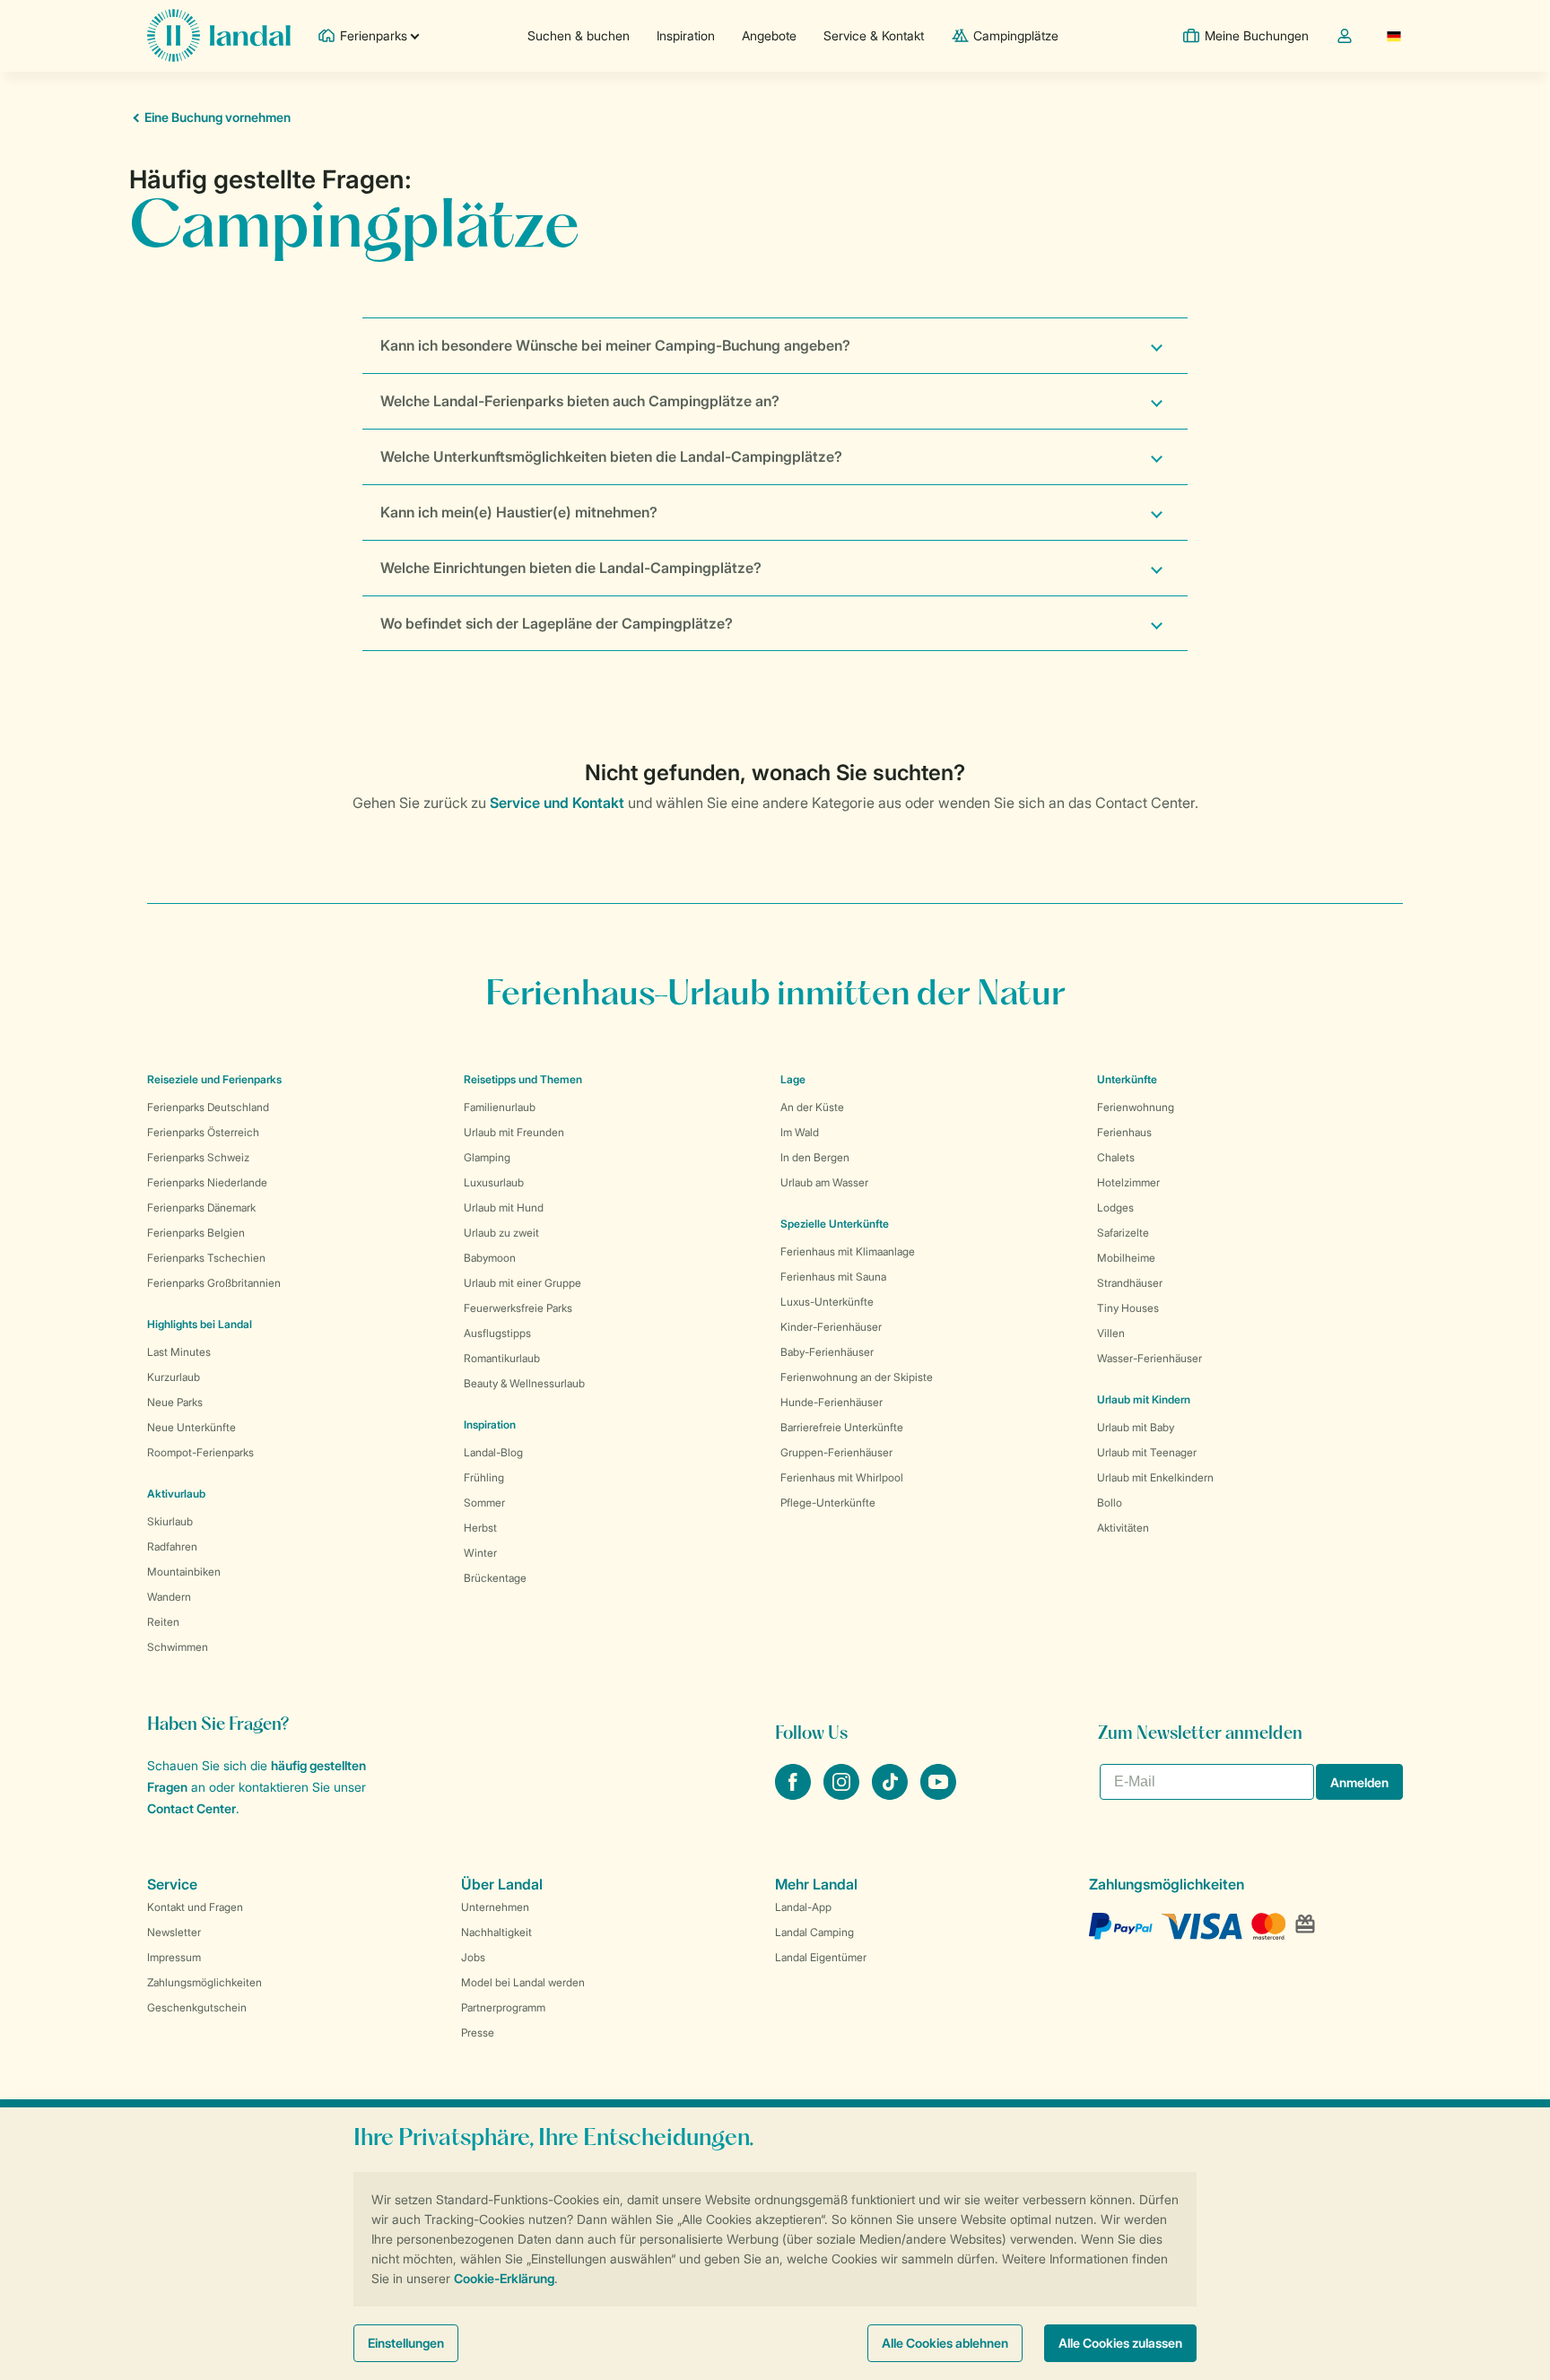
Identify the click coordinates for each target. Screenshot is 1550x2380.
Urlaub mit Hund (504, 1207)
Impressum (174, 1957)
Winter (480, 1553)
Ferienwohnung (1136, 1107)
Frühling (484, 1477)
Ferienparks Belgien (196, 1233)
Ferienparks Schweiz (198, 1157)
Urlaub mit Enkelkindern (1155, 1477)
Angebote (769, 35)
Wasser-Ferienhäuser (1149, 1358)
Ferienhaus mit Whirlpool (842, 1477)
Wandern (169, 1597)
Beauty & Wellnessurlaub (524, 1383)
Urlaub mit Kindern (1144, 1399)
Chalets (1116, 1157)
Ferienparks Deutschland (208, 1107)
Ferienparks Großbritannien (214, 1283)
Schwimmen (178, 1647)
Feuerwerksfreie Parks (518, 1308)
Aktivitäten (1123, 1528)
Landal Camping (814, 1932)
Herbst (480, 1528)
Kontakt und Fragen (195, 1907)
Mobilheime (1126, 1258)
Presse (478, 2033)
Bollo (1110, 1503)
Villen (1111, 1333)
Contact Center (192, 1808)
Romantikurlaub (502, 1358)
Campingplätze (1016, 35)
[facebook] (795, 1794)
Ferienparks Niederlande (207, 1182)
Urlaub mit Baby (1136, 1427)
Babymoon (490, 1258)
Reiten (163, 1622)
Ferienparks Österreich (203, 1132)
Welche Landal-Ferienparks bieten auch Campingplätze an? (580, 401)
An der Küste (812, 1107)
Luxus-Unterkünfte (827, 1302)
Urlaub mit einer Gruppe (522, 1283)
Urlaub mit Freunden (514, 1132)
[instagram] (843, 1794)
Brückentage (495, 1578)
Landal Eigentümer (821, 1957)
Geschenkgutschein (197, 2007)
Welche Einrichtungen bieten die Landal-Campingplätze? (571, 568)
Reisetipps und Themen (523, 1079)
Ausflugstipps (497, 1333)
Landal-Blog (493, 1452)
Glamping (487, 1157)
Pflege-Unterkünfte (828, 1503)
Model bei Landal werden (523, 1982)
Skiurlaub (170, 1521)
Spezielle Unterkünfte (835, 1224)
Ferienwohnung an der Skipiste (857, 1377)
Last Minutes (179, 1352)
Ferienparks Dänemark (201, 1207)
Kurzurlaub (174, 1377)
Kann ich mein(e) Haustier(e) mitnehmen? (519, 512)
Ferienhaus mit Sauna (833, 1277)
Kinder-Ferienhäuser (831, 1327)
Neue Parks (175, 1402)
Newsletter (174, 1932)
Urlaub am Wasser (824, 1182)
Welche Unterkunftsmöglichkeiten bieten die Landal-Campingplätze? (611, 456)
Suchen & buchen (579, 35)
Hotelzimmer (1128, 1182)
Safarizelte (1123, 1233)
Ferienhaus (1124, 1132)
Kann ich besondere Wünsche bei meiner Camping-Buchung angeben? (615, 345)
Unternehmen (495, 1907)
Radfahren (172, 1546)
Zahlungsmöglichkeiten (205, 1982)
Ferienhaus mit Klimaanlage (848, 1251)
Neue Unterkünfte (192, 1427)
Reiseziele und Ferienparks (214, 1079)
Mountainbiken (184, 1572)
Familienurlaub (500, 1107)
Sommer (484, 1503)
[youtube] (938, 1794)
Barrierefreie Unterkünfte (842, 1427)
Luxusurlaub (494, 1182)
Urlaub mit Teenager (1147, 1452)
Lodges (1115, 1207)
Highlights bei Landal (200, 1324)
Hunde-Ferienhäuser (832, 1402)
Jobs (473, 1957)
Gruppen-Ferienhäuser (836, 1452)
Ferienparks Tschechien (206, 1258)
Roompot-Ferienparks (200, 1452)
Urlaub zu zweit (501, 1233)
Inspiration (686, 35)
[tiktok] (892, 1794)
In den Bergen (815, 1157)
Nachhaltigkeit (496, 1932)
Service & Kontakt (874, 35)
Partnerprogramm (503, 2007)
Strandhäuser (1130, 1283)
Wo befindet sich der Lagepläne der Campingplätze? (557, 623)
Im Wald (800, 1132)
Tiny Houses (1128, 1308)
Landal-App (803, 1907)
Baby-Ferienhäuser (827, 1352)
